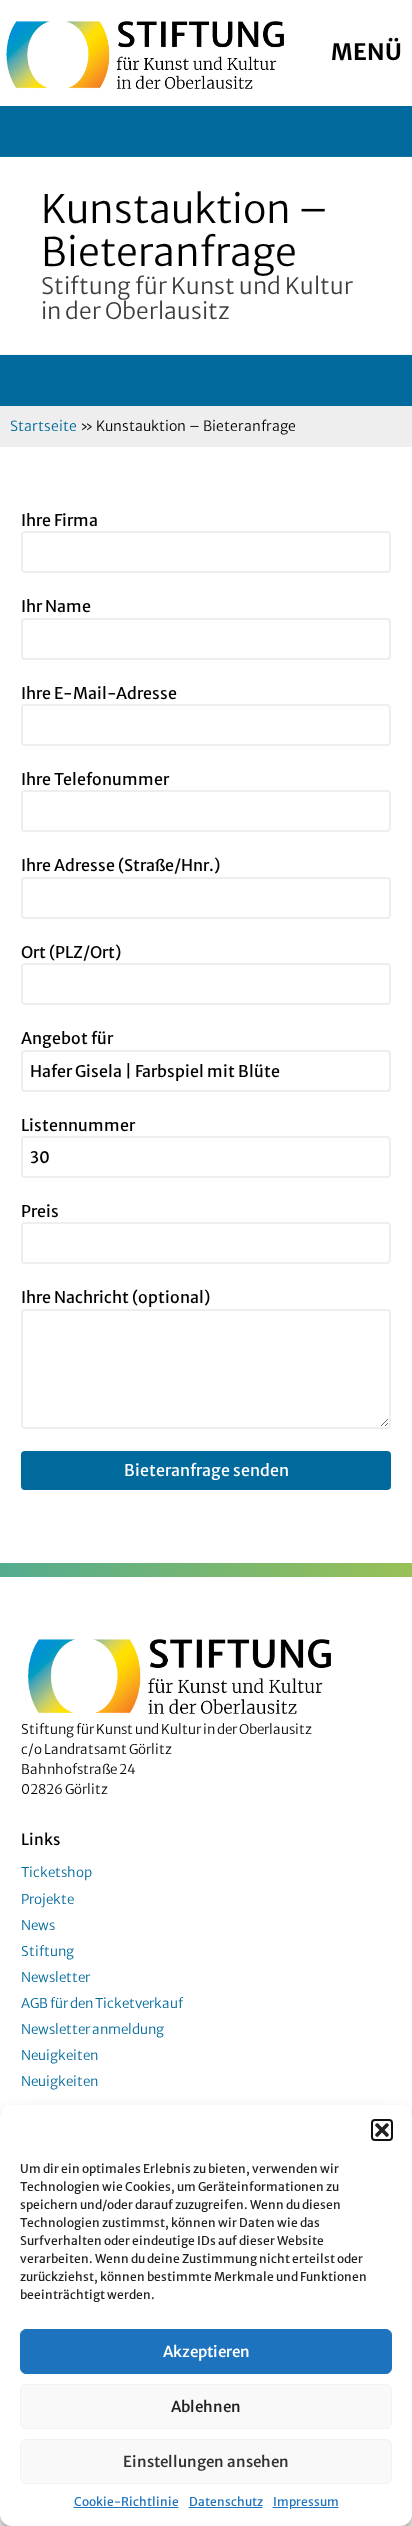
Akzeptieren (206, 2351)
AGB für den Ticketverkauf (102, 2003)
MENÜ (366, 52)
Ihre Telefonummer (95, 779)
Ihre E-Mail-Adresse (99, 693)
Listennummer (78, 1125)
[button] (382, 2130)
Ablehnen (206, 2406)
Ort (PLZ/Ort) (71, 952)
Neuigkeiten (59, 2055)
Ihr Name (56, 606)
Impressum (306, 2501)
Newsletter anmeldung (92, 2029)
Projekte (47, 1899)
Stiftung (47, 1951)
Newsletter (55, 1977)
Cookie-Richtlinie (126, 2501)
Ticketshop (56, 1872)
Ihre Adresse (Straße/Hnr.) (120, 865)
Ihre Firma (59, 520)
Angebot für (67, 1038)
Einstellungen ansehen (206, 2461)
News (38, 1925)
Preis (40, 1211)
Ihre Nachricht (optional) (115, 1297)
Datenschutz (226, 2501)
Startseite (43, 426)
